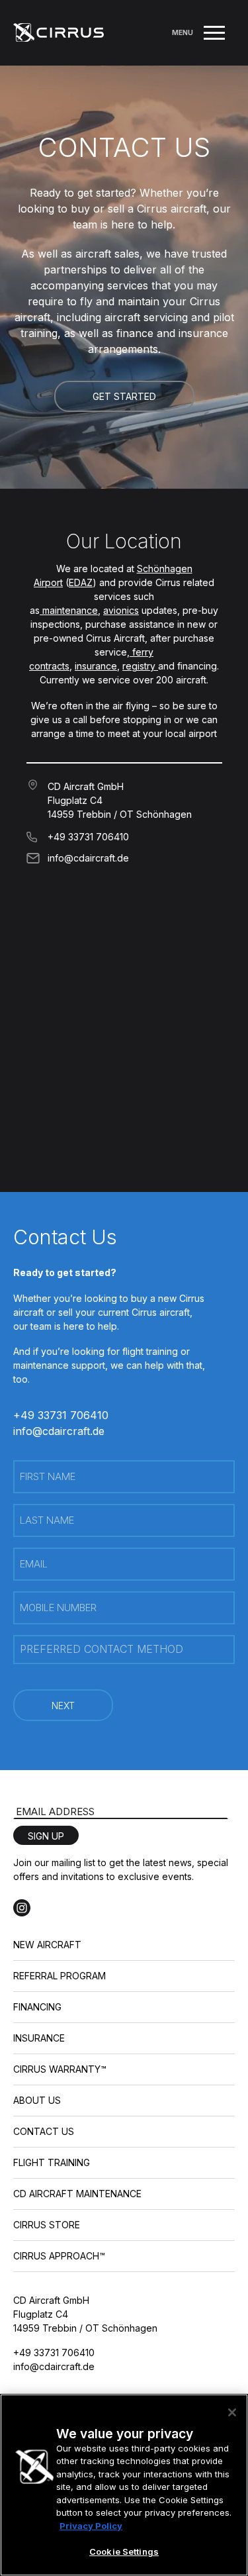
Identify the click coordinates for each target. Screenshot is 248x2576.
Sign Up (46, 1836)
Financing (37, 2007)
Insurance (39, 2038)
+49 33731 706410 (88, 837)
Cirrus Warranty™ (60, 2069)
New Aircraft (47, 1945)
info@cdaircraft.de (88, 858)
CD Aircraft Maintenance (77, 2194)
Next (63, 1706)
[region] (124, 2485)
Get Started (124, 396)
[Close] (232, 2412)
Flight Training (52, 2162)
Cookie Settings (124, 2551)
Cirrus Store (47, 2225)
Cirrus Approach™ (59, 2256)
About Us (37, 2100)
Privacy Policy (91, 2526)
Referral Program (60, 1976)
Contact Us (44, 2131)
